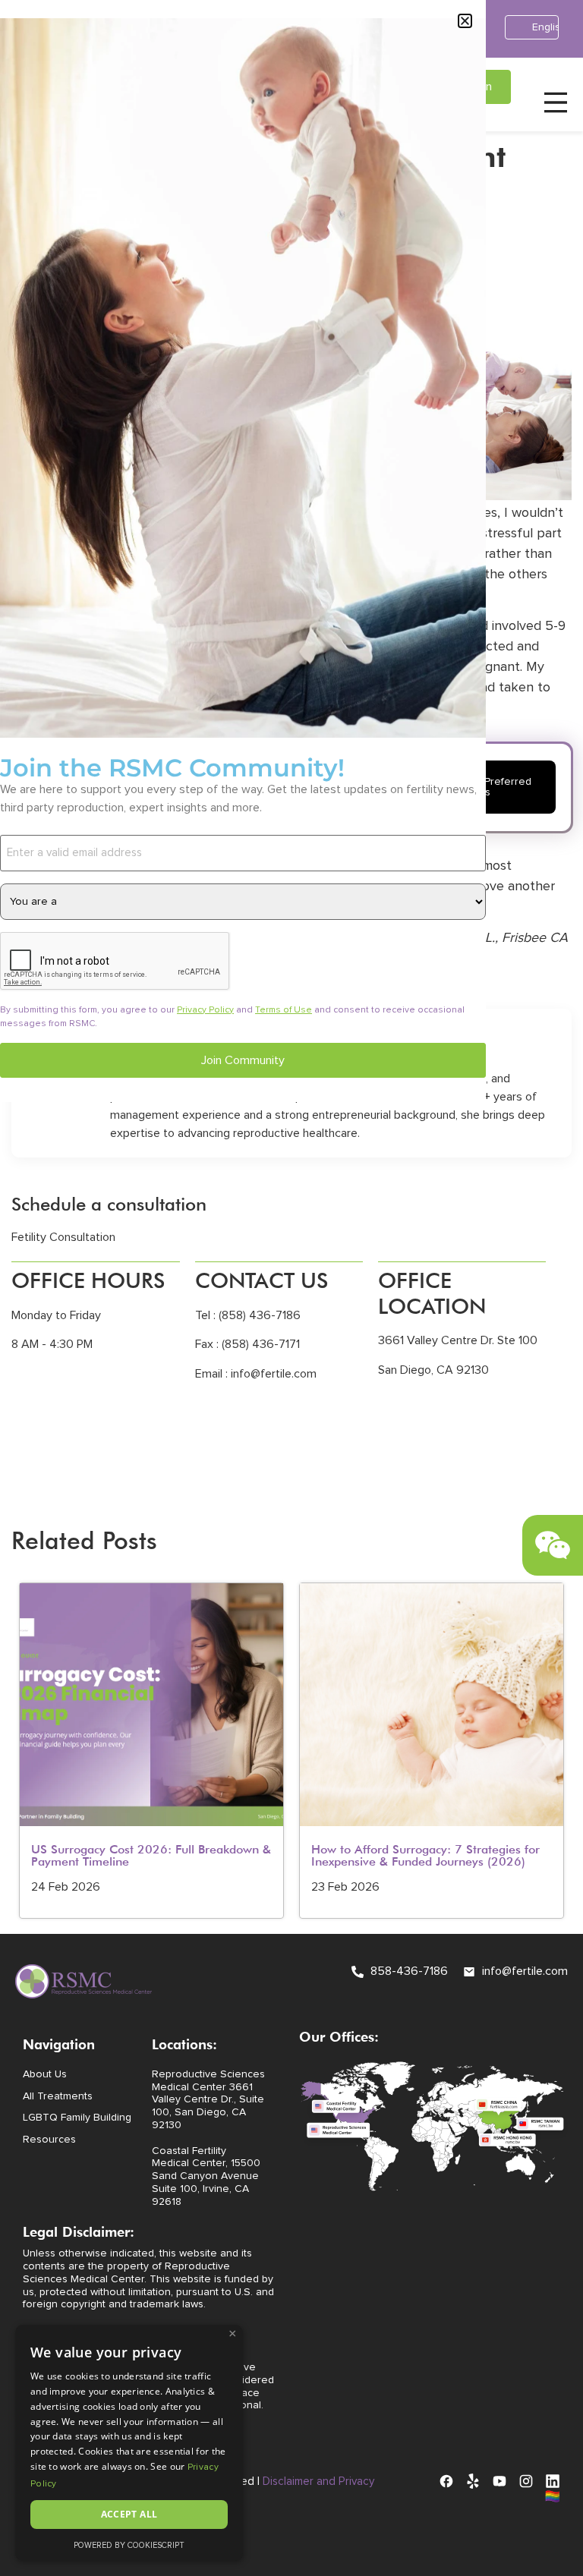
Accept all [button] (129, 2514)
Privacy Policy (205, 1010)
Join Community (243, 1060)
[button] (465, 21)
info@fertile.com (274, 1374)
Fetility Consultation (63, 1237)
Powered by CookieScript (129, 2545)
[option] (151, 1751)
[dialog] (129, 2443)
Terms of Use (284, 1010)
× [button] (233, 2334)
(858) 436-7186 (258, 1315)
